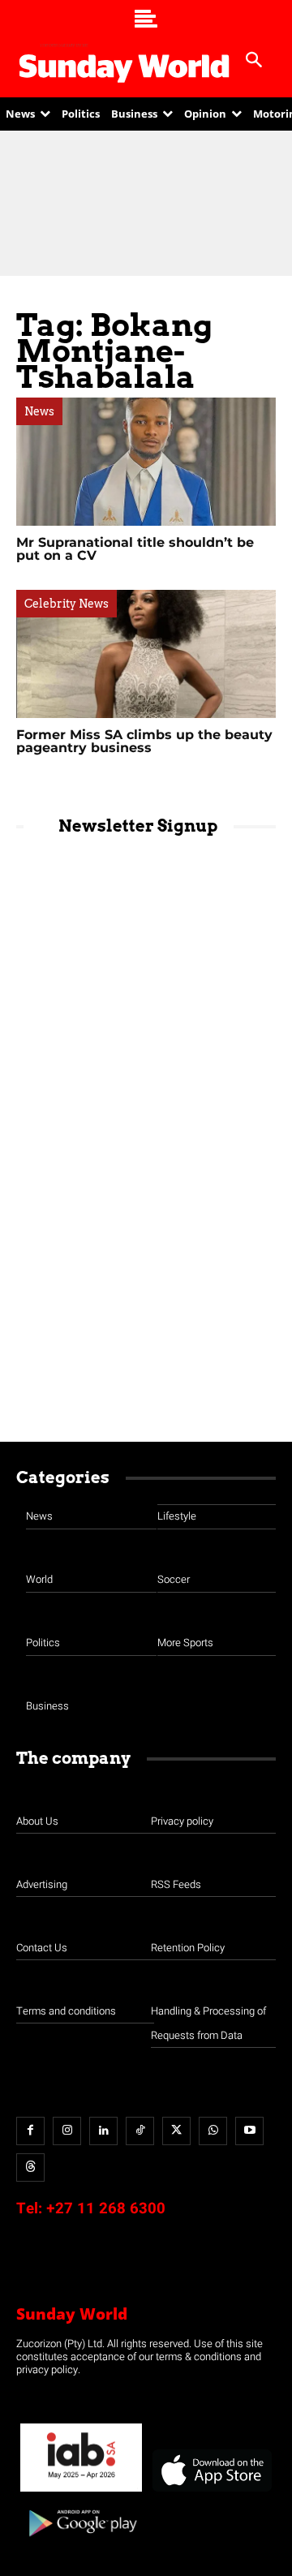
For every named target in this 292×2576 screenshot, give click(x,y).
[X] (176, 2131)
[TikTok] (140, 2131)
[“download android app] (81, 2542)
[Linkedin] (103, 2131)
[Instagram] (67, 2131)
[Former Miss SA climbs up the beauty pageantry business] (146, 654)
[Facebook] (30, 2131)
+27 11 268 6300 (106, 2208)
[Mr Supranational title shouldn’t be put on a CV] (146, 462)
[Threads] (30, 2167)
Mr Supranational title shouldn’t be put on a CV (135, 549)
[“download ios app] (211, 2492)
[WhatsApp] (213, 2131)
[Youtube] (249, 2131)
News (39, 411)
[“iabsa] (81, 2492)
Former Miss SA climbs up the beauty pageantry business (144, 741)
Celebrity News (67, 604)
